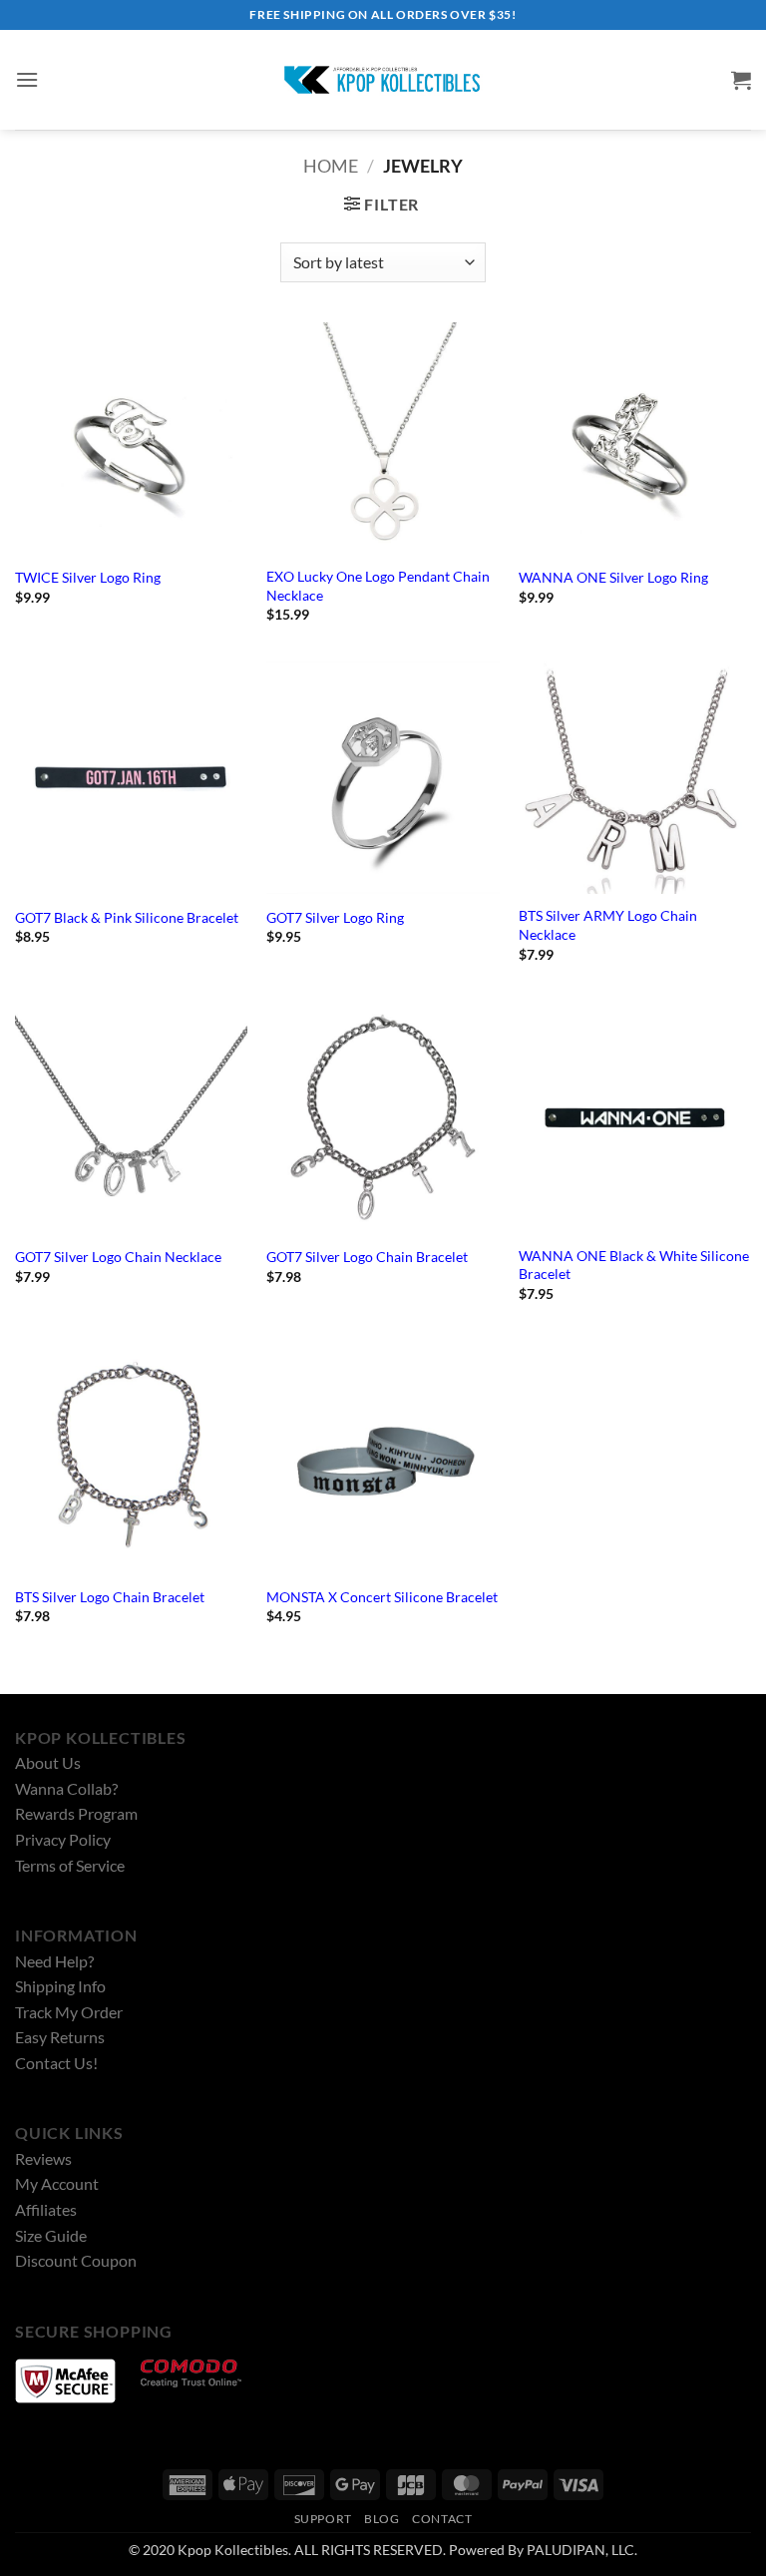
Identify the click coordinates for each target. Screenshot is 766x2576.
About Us (48, 1762)
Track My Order (69, 2012)
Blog (382, 2519)
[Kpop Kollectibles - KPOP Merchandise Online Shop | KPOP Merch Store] (383, 80)
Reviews (43, 2158)
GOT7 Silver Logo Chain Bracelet (367, 1257)
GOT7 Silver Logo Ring (335, 917)
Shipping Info (60, 1986)
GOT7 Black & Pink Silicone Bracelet (127, 917)
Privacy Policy (63, 1839)
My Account (57, 2183)
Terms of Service (70, 1865)
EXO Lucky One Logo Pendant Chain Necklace (378, 586)
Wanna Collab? (66, 1788)
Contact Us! (56, 2063)
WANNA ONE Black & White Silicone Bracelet (634, 1265)
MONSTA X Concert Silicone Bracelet (382, 1597)
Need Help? (54, 1961)
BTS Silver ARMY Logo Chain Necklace (608, 925)
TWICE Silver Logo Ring (88, 577)
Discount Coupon (76, 2260)
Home (331, 166)
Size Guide (51, 2235)
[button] (27, 79)
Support (323, 2519)
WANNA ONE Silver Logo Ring (613, 577)
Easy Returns (60, 2037)
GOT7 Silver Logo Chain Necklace (118, 1257)
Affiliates (46, 2209)
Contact (442, 2519)
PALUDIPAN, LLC (580, 2550)
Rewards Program (76, 1813)
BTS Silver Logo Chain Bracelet (110, 1597)
